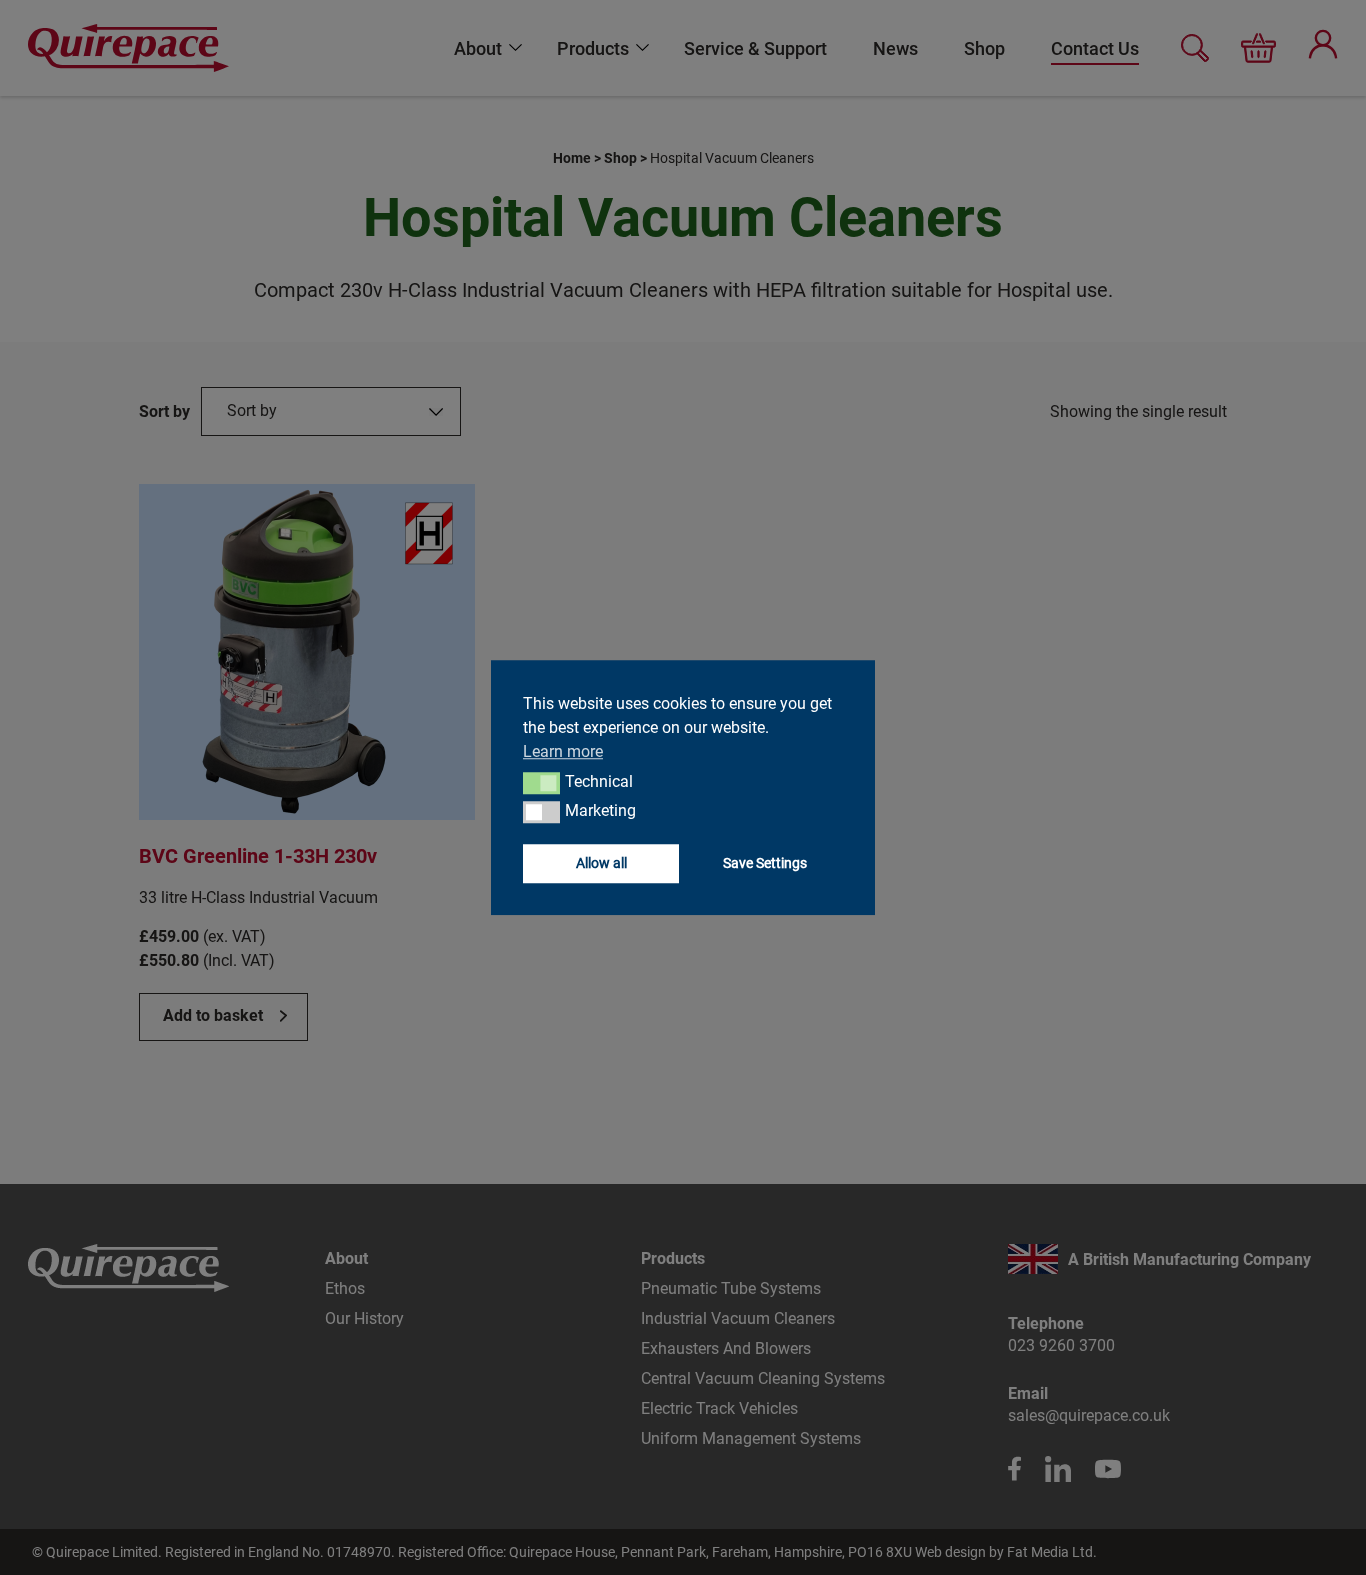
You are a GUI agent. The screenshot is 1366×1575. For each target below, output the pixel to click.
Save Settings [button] (765, 862)
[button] (541, 783)
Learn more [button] (563, 751)
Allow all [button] (601, 862)
